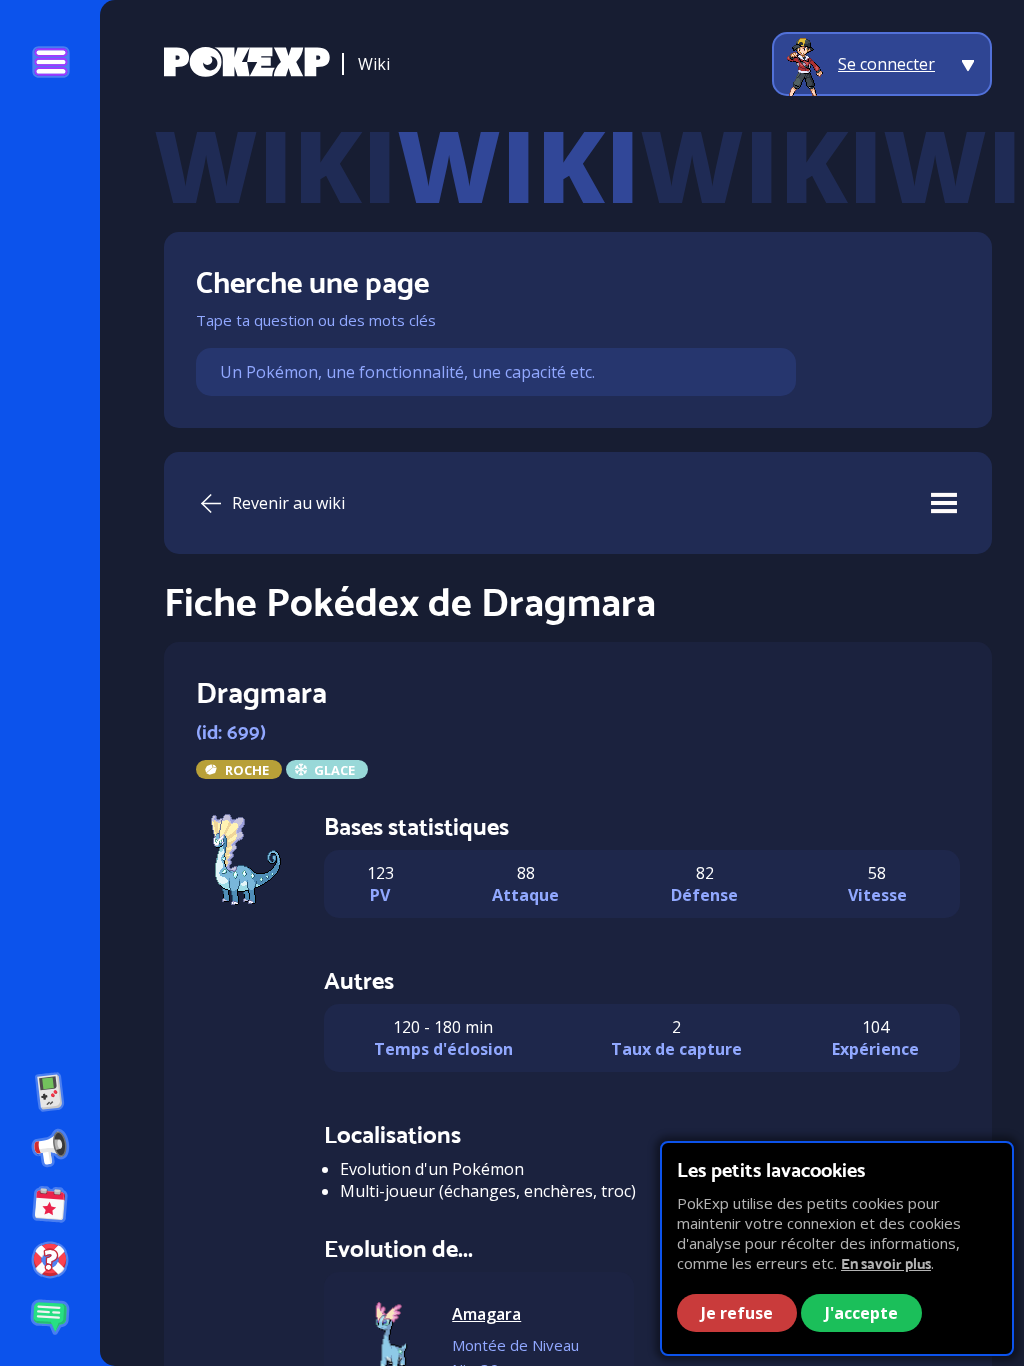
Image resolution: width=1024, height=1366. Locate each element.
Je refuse (737, 1313)
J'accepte (861, 1313)
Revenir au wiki (288, 503)
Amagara (486, 1314)
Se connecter (886, 64)
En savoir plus (886, 1263)
